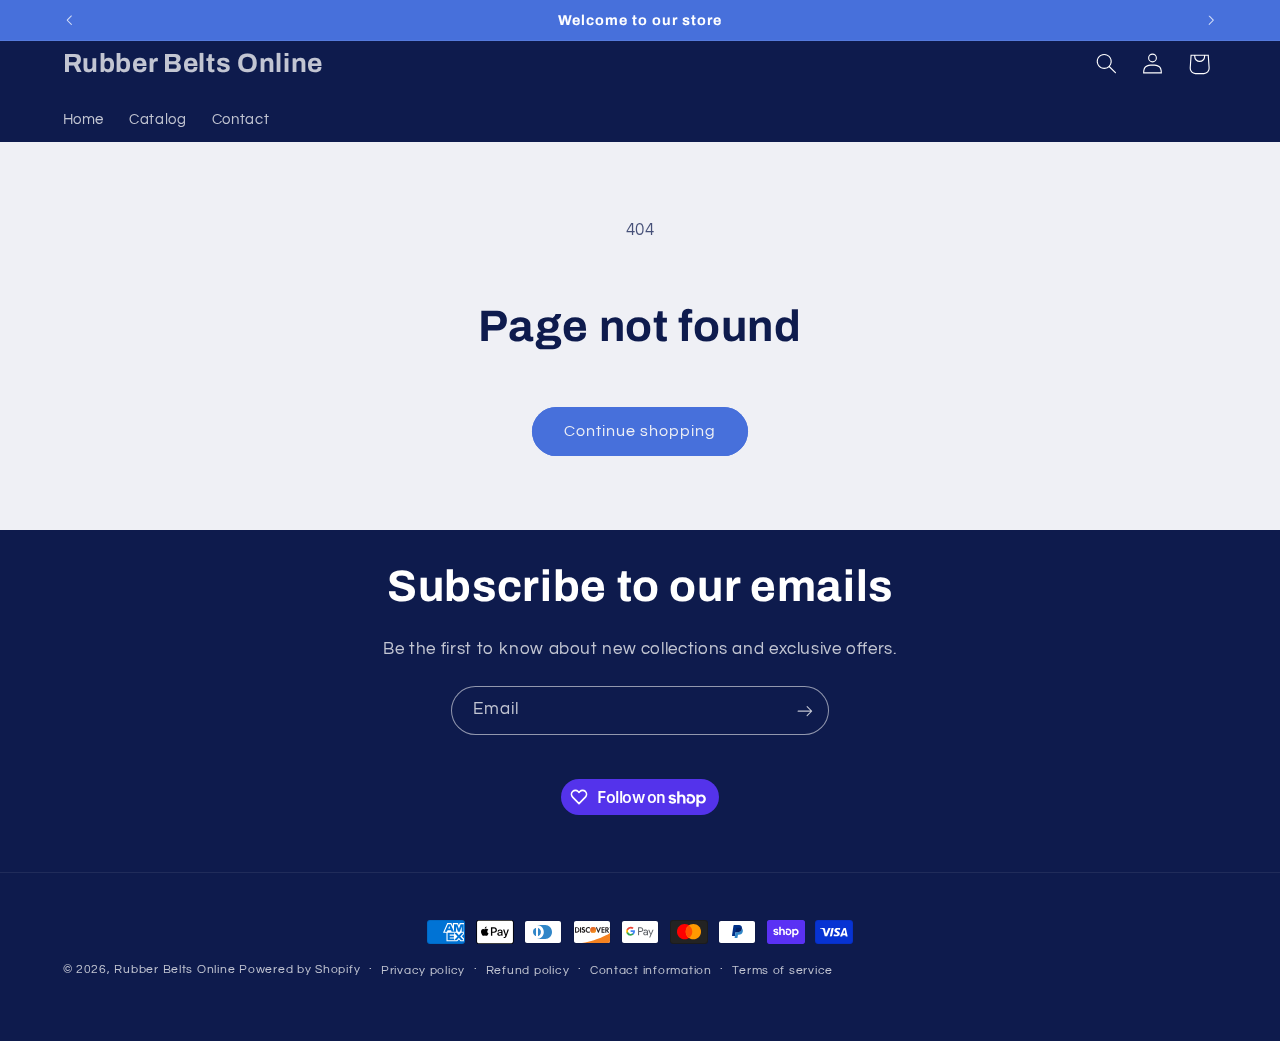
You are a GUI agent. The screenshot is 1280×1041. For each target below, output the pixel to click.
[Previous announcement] (69, 20)
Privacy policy (423, 970)
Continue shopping (640, 431)
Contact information (651, 970)
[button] (1106, 64)
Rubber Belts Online (174, 969)
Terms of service (782, 970)
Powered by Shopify (299, 969)
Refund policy (528, 970)
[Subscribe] (805, 710)
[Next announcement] (1211, 20)
